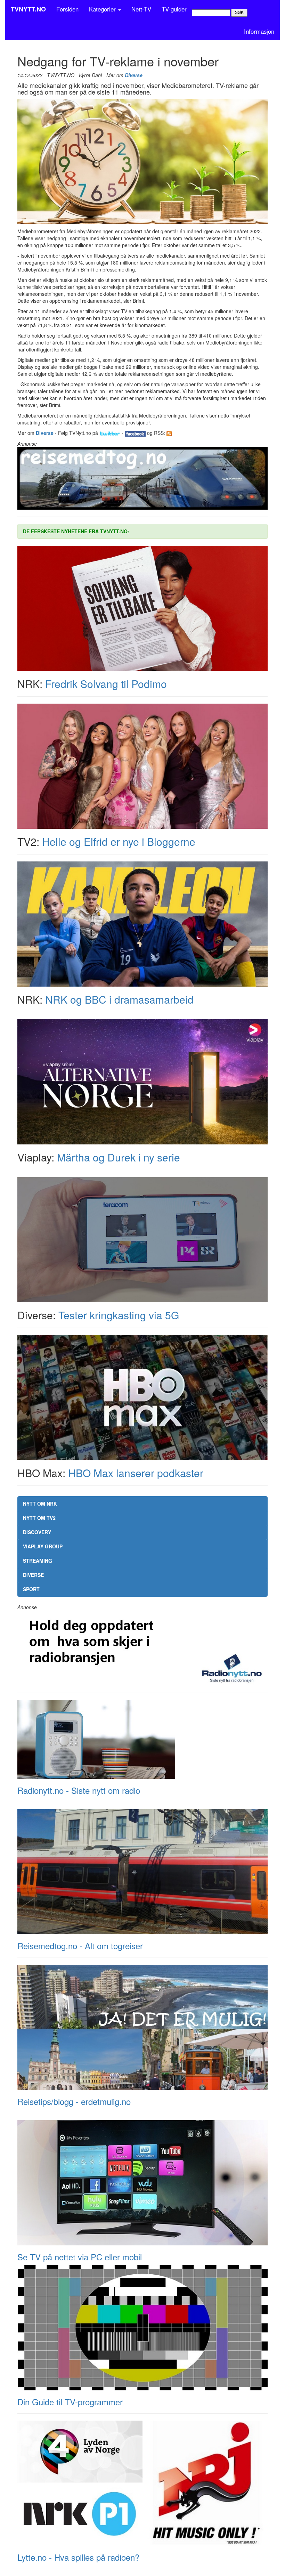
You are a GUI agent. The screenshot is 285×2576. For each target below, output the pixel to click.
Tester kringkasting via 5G (119, 1315)
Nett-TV (141, 9)
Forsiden (67, 9)
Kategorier (103, 9)
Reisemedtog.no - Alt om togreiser (80, 1946)
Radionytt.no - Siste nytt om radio (79, 1790)
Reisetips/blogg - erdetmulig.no (74, 2101)
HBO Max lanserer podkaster (136, 1473)
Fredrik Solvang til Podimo (106, 684)
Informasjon (259, 31)
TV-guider (174, 9)
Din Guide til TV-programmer (70, 2402)
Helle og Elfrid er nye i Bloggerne (119, 841)
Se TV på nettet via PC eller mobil (80, 2257)
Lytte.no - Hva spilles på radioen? (78, 2557)
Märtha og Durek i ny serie (119, 1157)
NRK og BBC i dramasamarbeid (119, 999)
